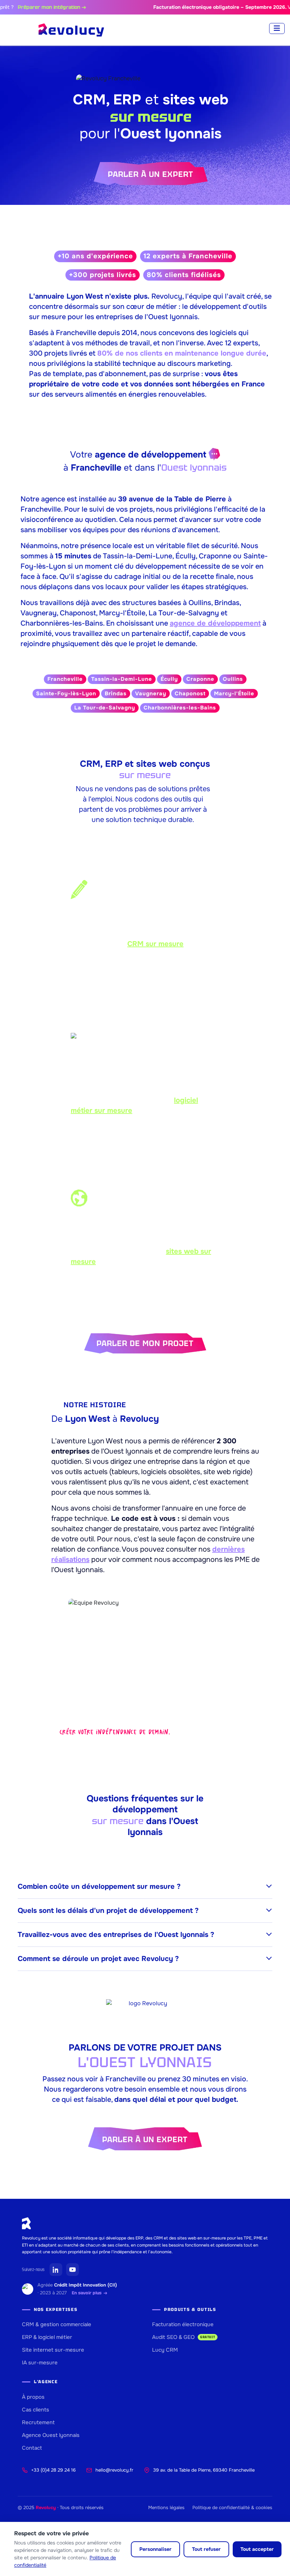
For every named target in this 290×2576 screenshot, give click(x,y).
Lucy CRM (165, 2350)
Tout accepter (257, 2549)
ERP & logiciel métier (47, 2337)
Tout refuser (206, 2549)
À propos (33, 2397)
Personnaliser (155, 2549)
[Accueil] (71, 30)
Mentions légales (166, 2508)
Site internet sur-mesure (53, 2350)
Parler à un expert (151, 174)
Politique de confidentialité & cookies (232, 2508)
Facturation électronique (183, 2324)
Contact (32, 2448)
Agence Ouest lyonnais (51, 2435)
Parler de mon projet (145, 1343)
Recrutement (38, 2422)
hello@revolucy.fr (114, 2470)
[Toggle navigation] (277, 28)
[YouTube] (72, 2270)
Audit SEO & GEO (184, 2337)
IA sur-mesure (40, 2363)
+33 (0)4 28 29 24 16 (53, 2470)
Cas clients (36, 2410)
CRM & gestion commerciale (57, 2324)
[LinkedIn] (56, 2270)
